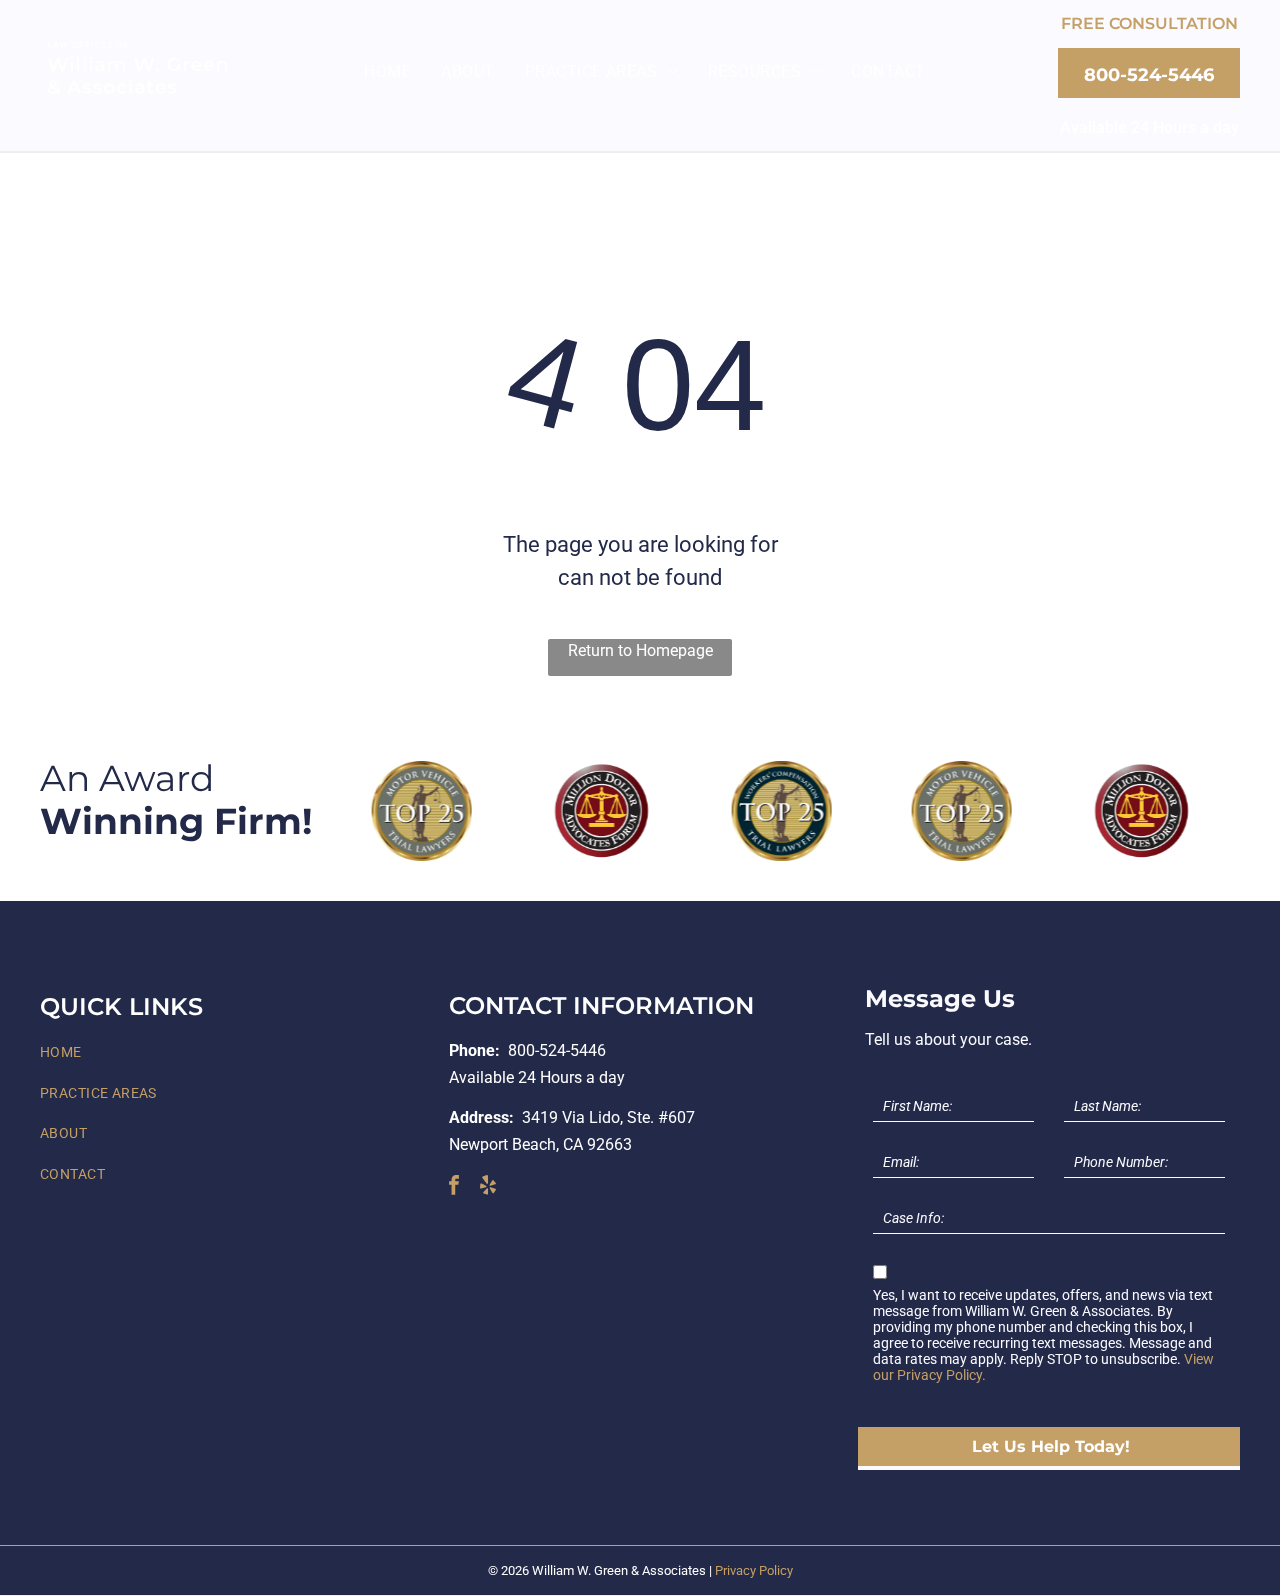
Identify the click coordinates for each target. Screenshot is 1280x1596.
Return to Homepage (640, 650)
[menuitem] (387, 72)
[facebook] (454, 1187)
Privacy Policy (754, 1570)
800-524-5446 (557, 1050)
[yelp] (488, 1187)
